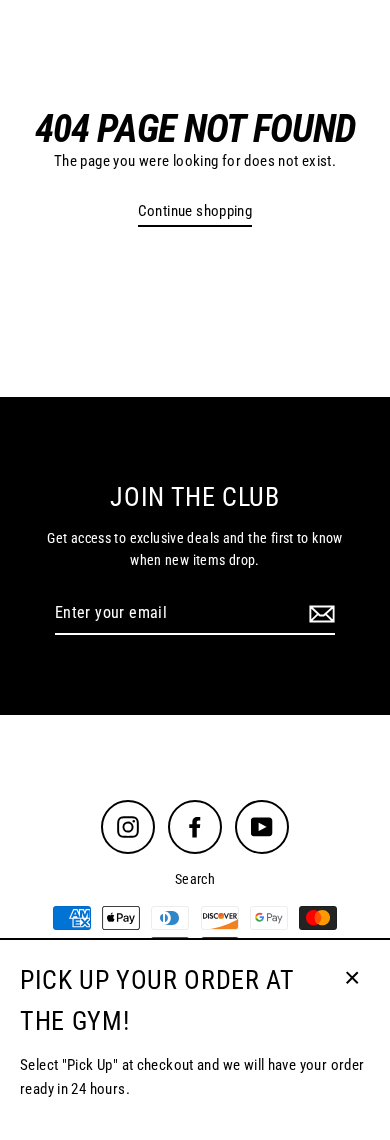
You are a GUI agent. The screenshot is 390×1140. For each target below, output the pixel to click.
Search (195, 879)
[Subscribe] (319, 614)
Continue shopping (195, 211)
